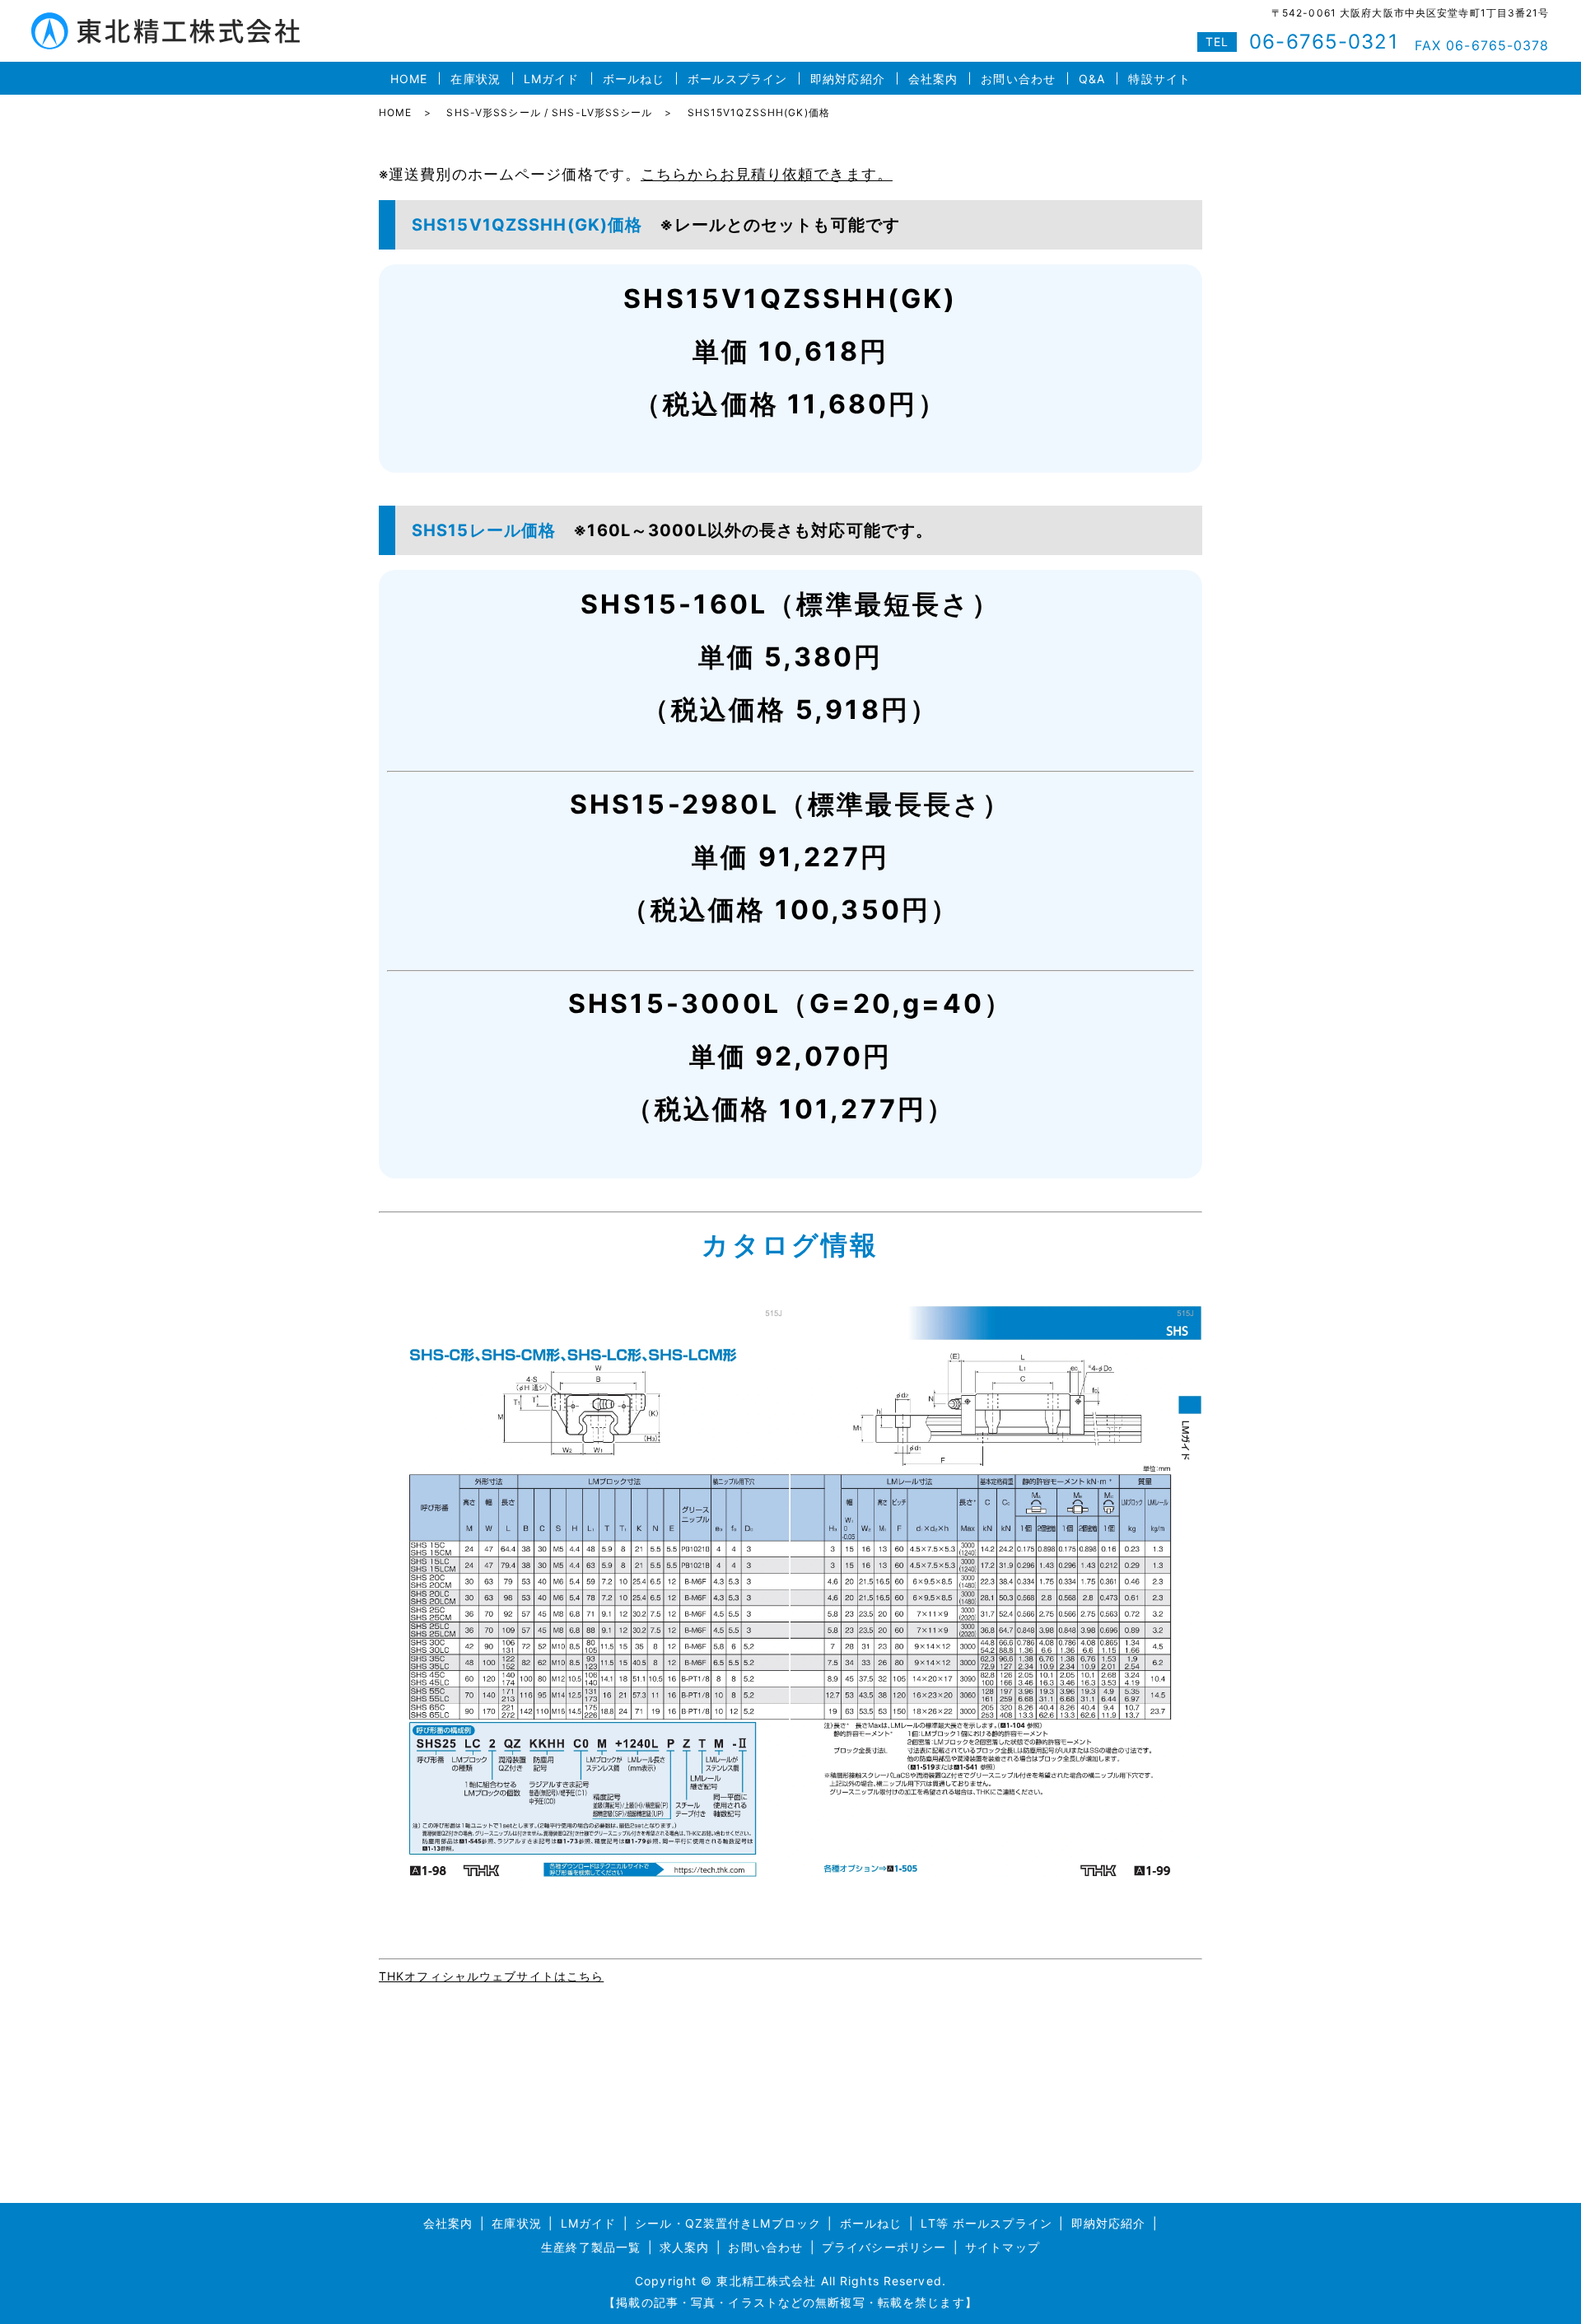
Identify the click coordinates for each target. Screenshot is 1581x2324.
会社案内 (933, 79)
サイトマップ (1003, 2247)
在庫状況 (475, 79)
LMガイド (552, 79)
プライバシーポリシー (884, 2247)
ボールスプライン (737, 79)
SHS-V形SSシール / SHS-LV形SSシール (549, 112)
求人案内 (684, 2247)
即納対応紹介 (848, 79)
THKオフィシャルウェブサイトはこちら (491, 1976)
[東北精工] (790, 1596)
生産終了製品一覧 (591, 2247)
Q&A (1092, 79)
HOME (409, 79)
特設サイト (1159, 79)
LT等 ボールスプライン (986, 2223)
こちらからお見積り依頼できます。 (767, 174)
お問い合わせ (1018, 79)
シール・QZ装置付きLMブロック (728, 2223)
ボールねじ (634, 79)
